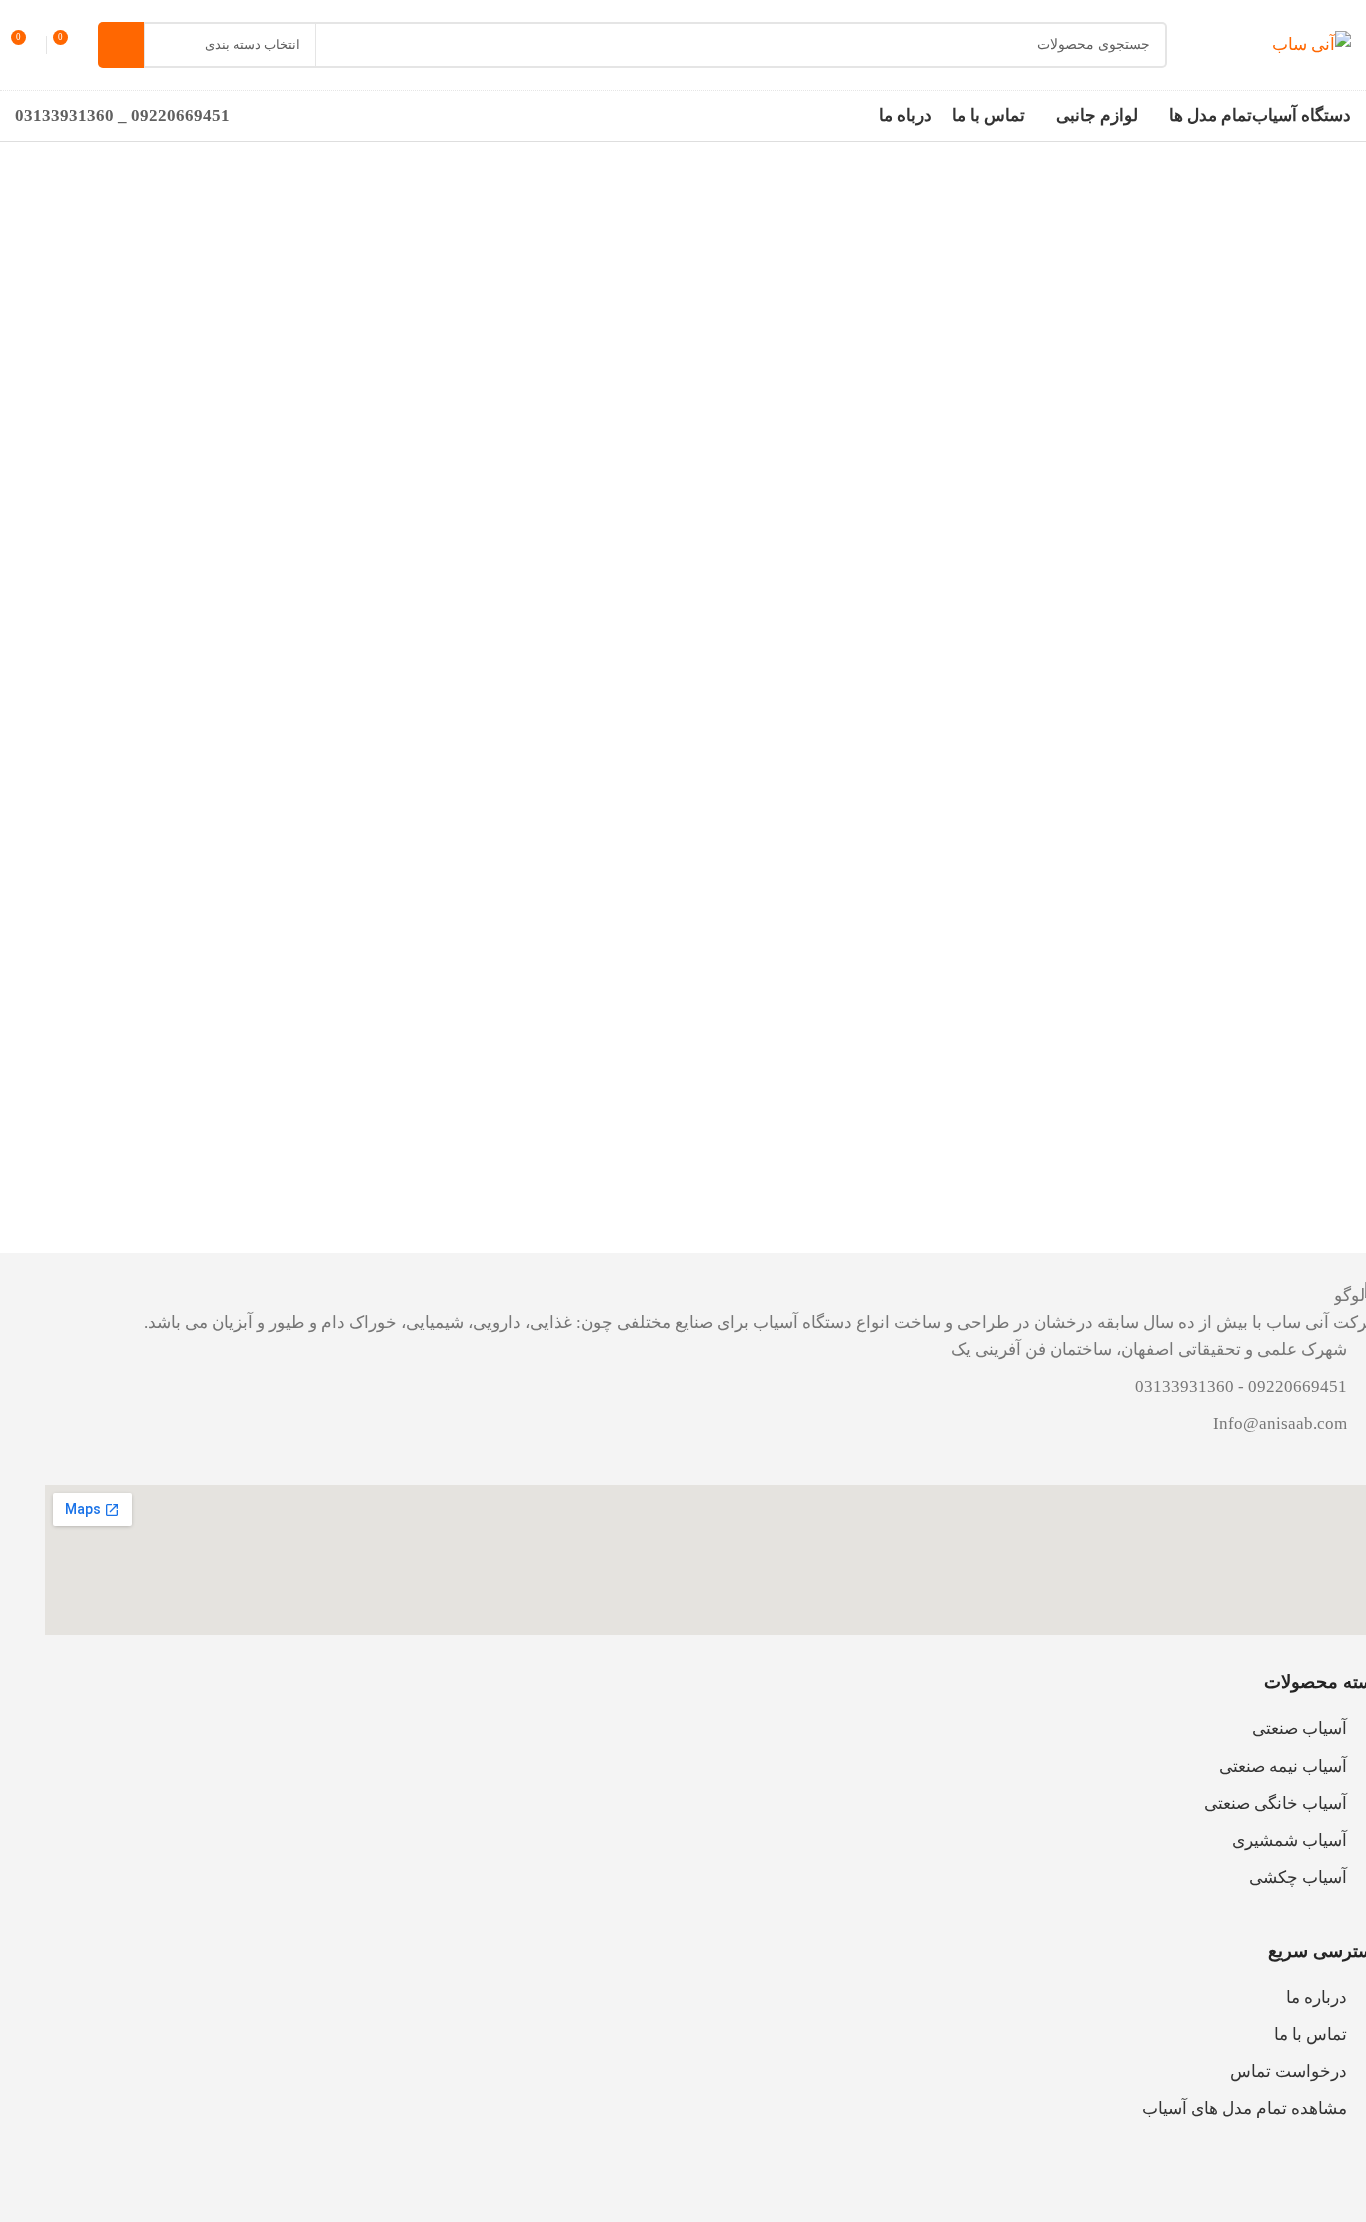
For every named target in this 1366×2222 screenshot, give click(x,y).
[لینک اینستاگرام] (773, 2190)
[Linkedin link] (723, 2190)
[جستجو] (121, 45)
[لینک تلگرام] (623, 2190)
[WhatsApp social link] (673, 2190)
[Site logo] (1311, 43)
